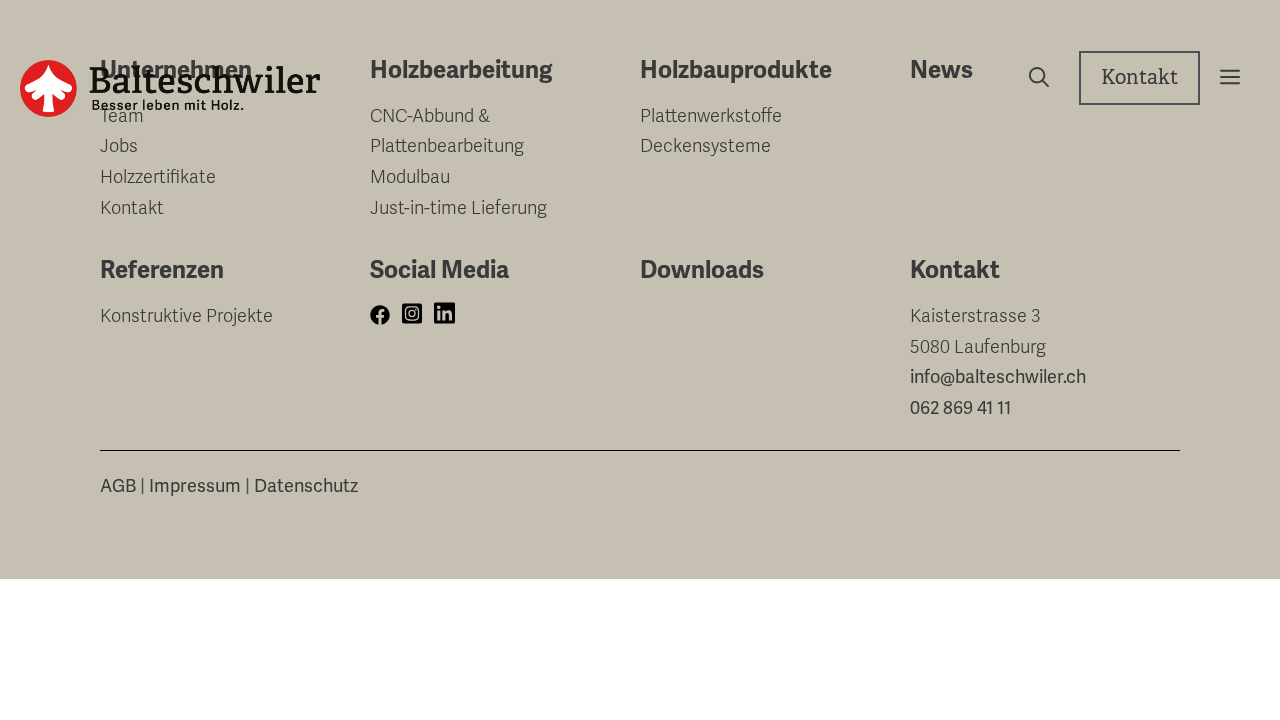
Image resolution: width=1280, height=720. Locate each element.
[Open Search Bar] (1031, 78)
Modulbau (410, 177)
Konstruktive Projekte (186, 316)
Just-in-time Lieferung (458, 208)
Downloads (702, 270)
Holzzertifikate (158, 177)
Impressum (195, 485)
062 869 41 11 (960, 407)
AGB (118, 485)
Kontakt (1139, 77)
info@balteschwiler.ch (998, 376)
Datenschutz (306, 485)
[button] (1222, 78)
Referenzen (162, 270)
